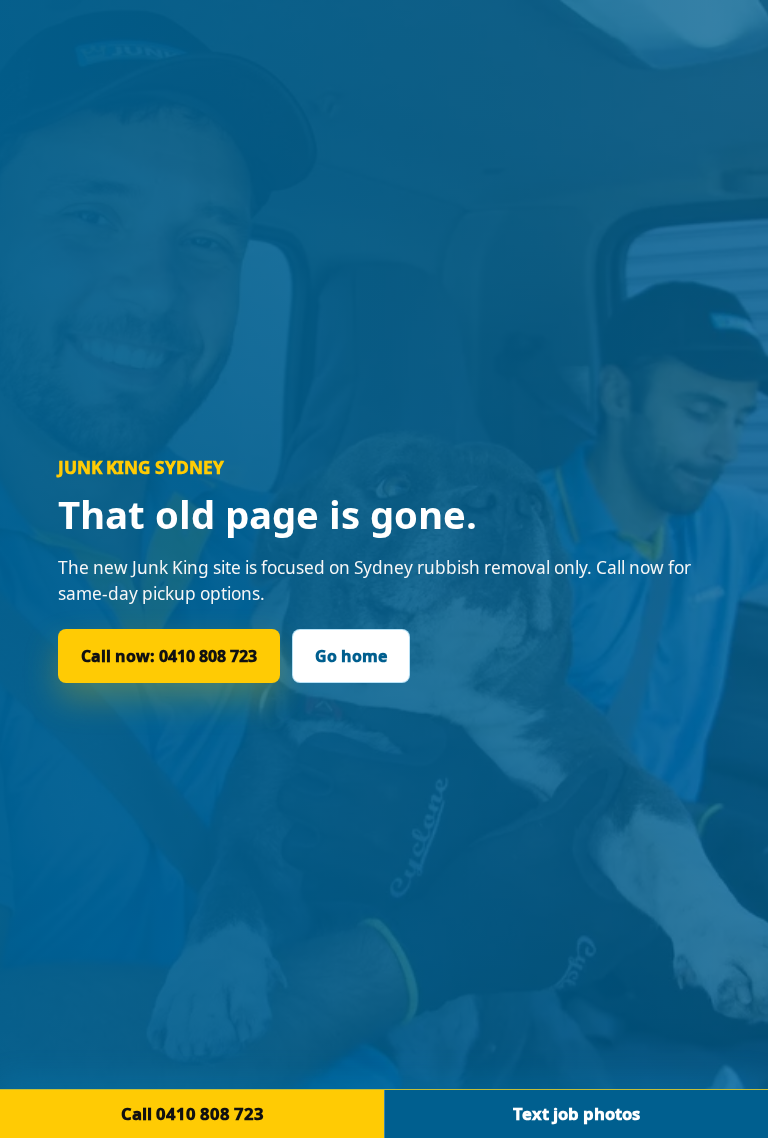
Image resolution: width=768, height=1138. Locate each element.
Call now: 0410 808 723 (169, 656)
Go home (351, 656)
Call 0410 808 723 (192, 1113)
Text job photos (576, 1113)
